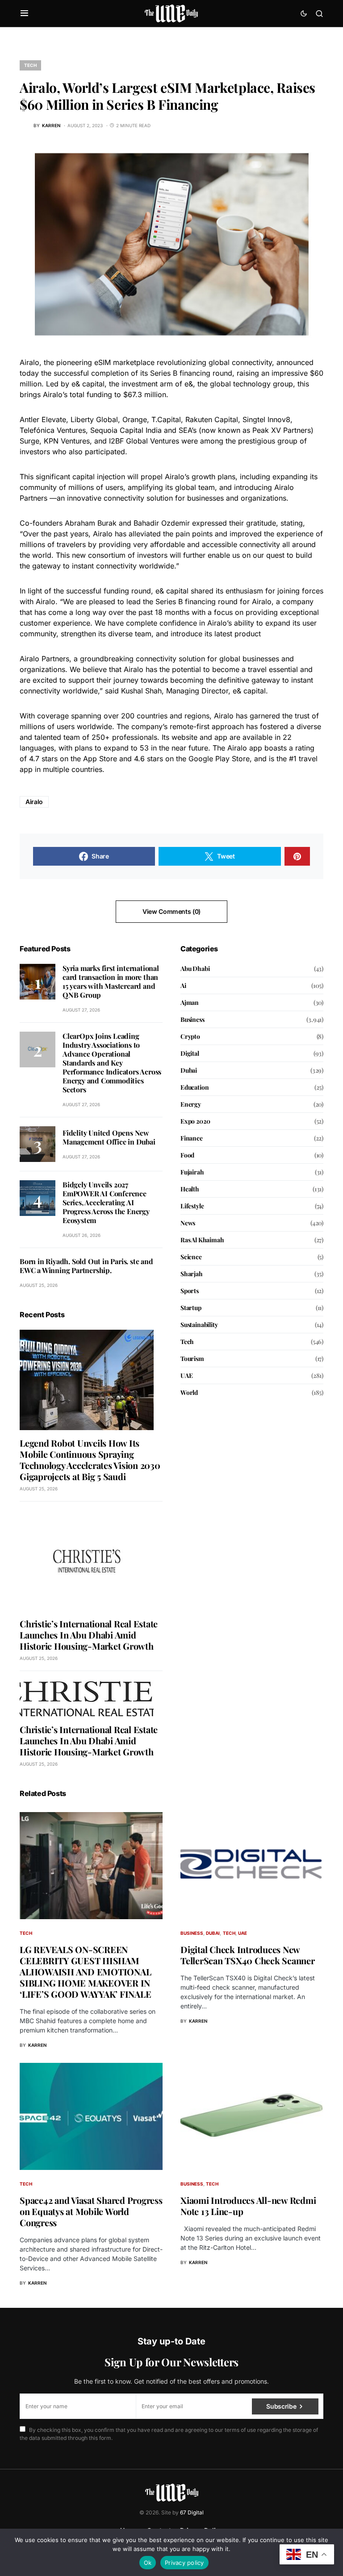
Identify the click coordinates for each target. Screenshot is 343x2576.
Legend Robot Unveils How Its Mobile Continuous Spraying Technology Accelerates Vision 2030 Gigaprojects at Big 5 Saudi (90, 1460)
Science (191, 1257)
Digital (190, 1053)
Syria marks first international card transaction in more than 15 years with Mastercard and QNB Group (111, 981)
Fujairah (192, 1172)
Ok (148, 2563)
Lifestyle (192, 1206)
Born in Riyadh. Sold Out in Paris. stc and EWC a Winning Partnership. (86, 1266)
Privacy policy (184, 2563)
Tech (30, 65)
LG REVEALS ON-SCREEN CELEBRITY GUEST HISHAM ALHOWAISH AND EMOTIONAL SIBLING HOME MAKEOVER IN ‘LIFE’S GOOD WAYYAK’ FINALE (85, 1972)
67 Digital (192, 2512)
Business (192, 1019)
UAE (186, 1375)
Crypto (190, 1036)
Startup (191, 1308)
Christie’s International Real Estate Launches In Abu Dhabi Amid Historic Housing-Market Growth (89, 1635)
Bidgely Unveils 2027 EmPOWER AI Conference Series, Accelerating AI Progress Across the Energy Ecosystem (106, 1202)
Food (187, 1155)
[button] (24, 13)
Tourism (192, 1359)
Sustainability (199, 1325)
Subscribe (281, 2406)
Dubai (189, 1070)
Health (190, 1189)
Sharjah (192, 1274)
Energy (191, 1104)
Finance (192, 1138)
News (188, 1223)
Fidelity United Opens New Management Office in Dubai (109, 1137)
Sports (190, 1291)
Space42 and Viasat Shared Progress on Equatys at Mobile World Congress (91, 2211)
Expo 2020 (195, 1121)
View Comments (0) (171, 911)
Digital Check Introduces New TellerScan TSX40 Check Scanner (248, 1955)
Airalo (34, 802)
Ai (183, 985)
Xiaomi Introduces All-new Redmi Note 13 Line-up (248, 2206)
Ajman (190, 1002)
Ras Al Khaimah (202, 1240)
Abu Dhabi (195, 969)
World (189, 1392)
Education (195, 1087)
